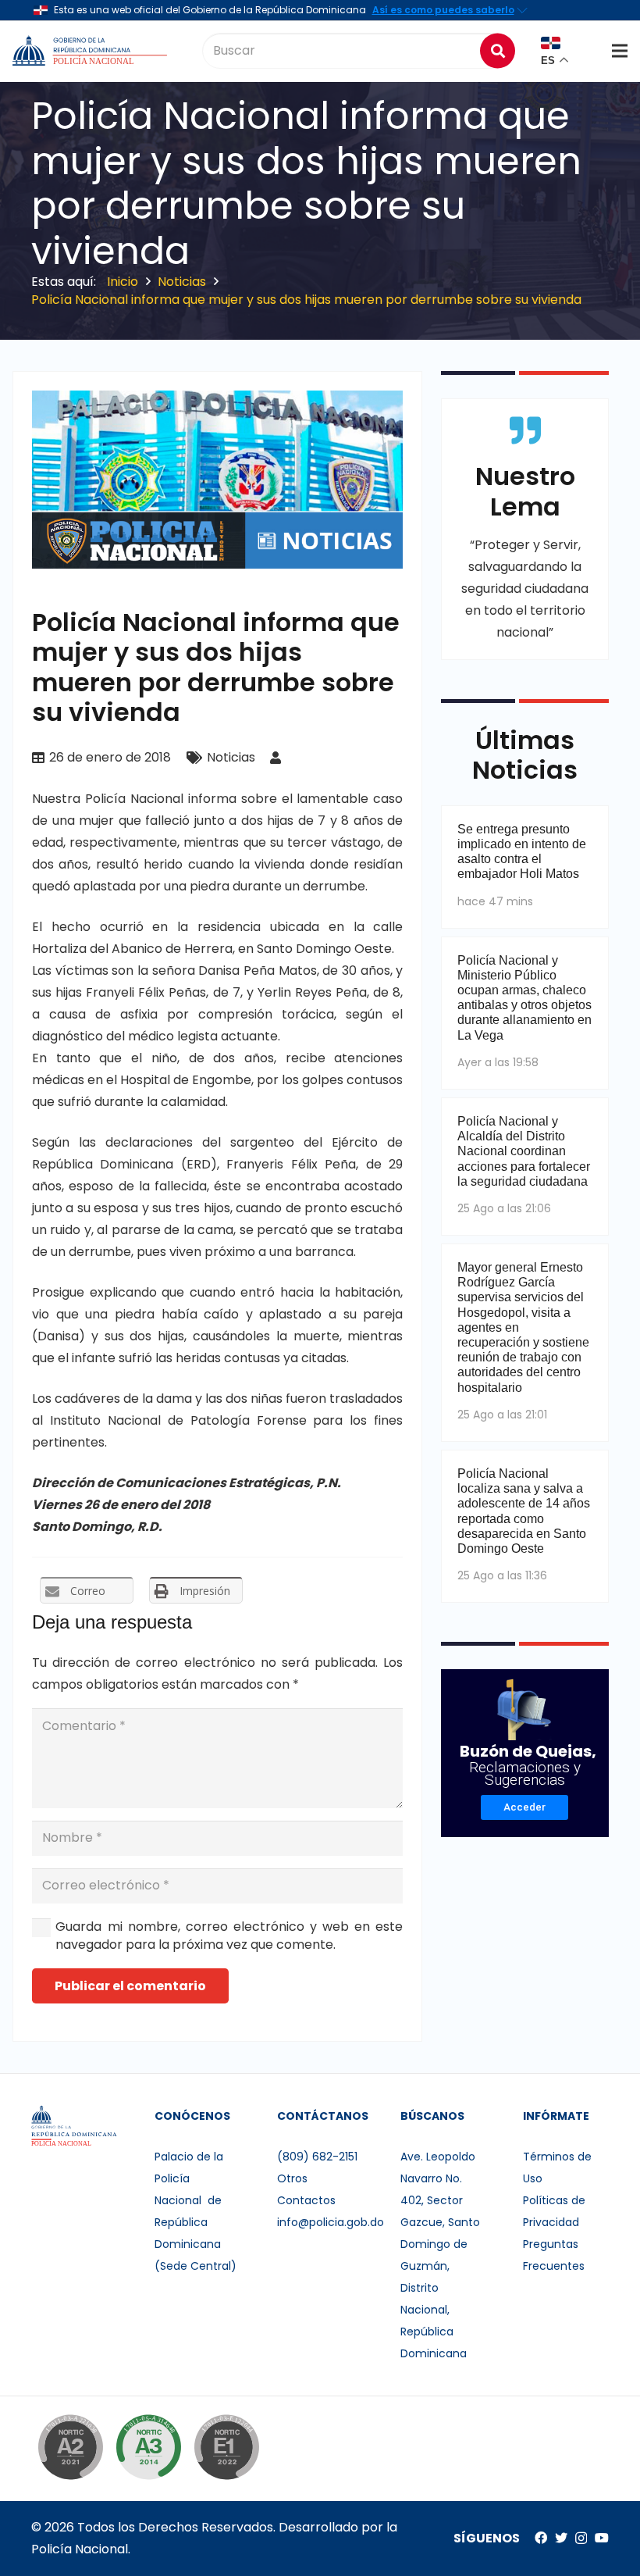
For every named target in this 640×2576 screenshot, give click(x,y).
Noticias (231, 757)
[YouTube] (602, 2538)
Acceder (524, 1807)
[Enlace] (91, 51)
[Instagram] (581, 2539)
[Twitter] (561, 2538)
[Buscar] (498, 50)
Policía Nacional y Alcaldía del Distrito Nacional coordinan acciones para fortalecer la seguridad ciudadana (524, 1151)
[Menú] (620, 51)
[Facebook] (541, 2538)
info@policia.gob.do (331, 2222)
